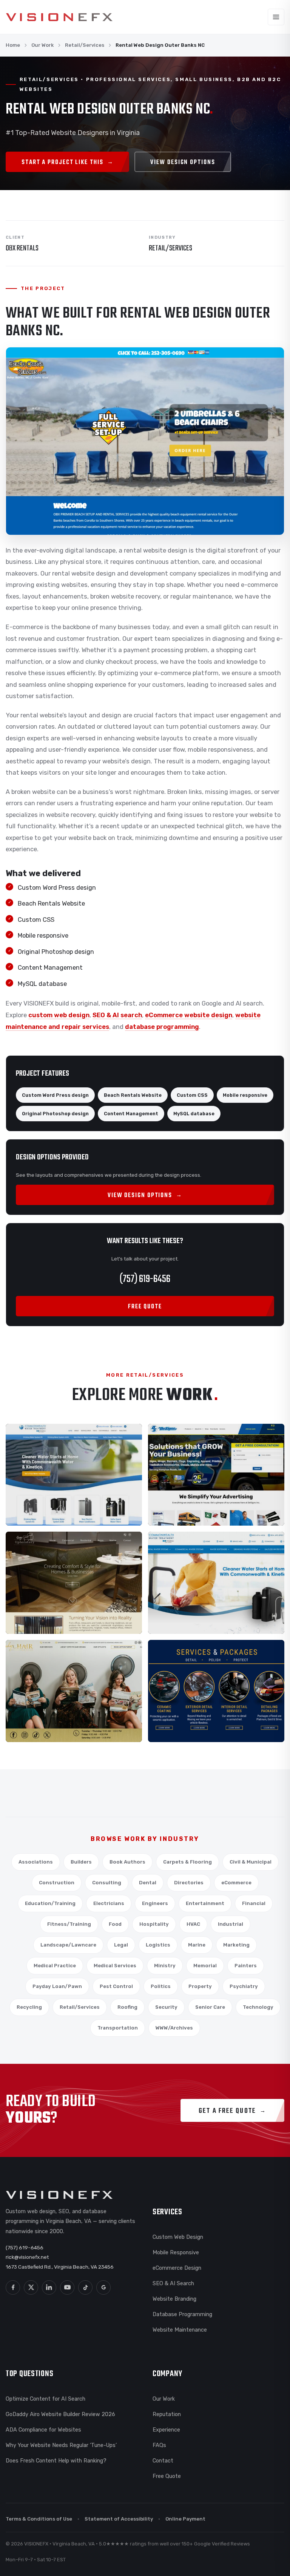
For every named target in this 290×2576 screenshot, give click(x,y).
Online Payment (185, 2519)
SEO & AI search (117, 1015)
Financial (254, 1903)
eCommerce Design (177, 2268)
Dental (148, 1883)
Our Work (42, 45)
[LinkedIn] (49, 2287)
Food (115, 1924)
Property (200, 1986)
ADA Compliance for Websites (43, 2430)
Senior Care (210, 2007)
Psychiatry (244, 1986)
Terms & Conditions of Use (39, 2519)
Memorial (205, 1966)
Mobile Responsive (176, 2252)
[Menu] (276, 17)
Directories (189, 1883)
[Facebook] (13, 2287)
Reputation (167, 2414)
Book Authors (127, 1862)
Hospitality (154, 1924)
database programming (162, 1027)
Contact (163, 2461)
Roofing (127, 2007)
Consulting (107, 1883)
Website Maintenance (180, 2330)
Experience (166, 2430)
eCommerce (236, 1883)
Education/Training (50, 1903)
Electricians (109, 1903)
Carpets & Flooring (187, 1862)
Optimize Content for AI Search (46, 2399)
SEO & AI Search (173, 2283)
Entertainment (205, 1903)
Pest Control (116, 1986)
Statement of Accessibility (119, 2519)
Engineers (155, 1903)
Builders (81, 1862)
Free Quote (167, 2476)
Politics (161, 1986)
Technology (258, 2007)
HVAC (193, 1924)
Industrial (231, 1924)
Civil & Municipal (251, 1862)
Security (166, 2007)
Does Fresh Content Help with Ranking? (56, 2461)
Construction (57, 1883)
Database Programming (182, 2314)
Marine (197, 1945)
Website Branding (174, 2299)
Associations (36, 1862)
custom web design (59, 1015)
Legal (121, 1945)
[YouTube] (67, 2287)
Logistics (158, 1945)
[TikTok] (85, 2287)
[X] (31, 2287)
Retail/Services (85, 45)
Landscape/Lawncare (68, 1945)
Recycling (29, 2007)
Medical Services (115, 1966)
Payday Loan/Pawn (57, 1986)
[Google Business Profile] (103, 2287)
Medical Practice (55, 1966)
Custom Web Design (178, 2237)
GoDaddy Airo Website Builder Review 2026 (60, 2414)
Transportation (118, 2028)
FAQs (159, 2445)
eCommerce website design (189, 1015)
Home (13, 45)
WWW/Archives (174, 2028)
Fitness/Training (69, 1924)
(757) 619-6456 (145, 1279)
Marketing (236, 1945)
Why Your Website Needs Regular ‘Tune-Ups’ (61, 2445)
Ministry (165, 1966)
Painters (246, 1966)
